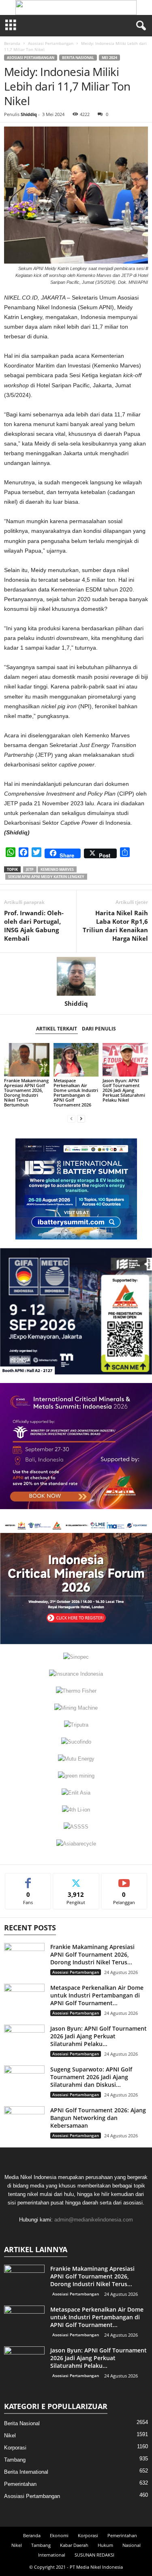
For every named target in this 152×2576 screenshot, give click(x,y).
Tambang (15, 2460)
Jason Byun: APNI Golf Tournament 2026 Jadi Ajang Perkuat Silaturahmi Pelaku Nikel (124, 1090)
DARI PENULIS (99, 1029)
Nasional (132, 2545)
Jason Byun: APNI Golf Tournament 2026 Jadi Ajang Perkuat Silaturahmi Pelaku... (98, 2036)
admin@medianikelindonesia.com (94, 2220)
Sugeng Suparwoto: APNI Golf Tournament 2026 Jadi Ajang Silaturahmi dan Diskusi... (91, 2077)
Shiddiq (29, 114)
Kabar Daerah (74, 2545)
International (52, 2555)
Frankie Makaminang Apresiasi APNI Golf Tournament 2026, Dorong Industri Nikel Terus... (92, 1954)
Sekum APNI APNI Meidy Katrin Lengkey (46, 877)
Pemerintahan (20, 2484)
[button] (76, 7)
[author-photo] (76, 976)
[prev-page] (71, 1118)
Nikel (10, 2436)
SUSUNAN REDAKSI (94, 2555)
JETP (30, 869)
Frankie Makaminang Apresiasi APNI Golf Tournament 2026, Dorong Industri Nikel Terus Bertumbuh (26, 1093)
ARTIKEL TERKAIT (57, 1029)
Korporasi (15, 2448)
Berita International (26, 2472)
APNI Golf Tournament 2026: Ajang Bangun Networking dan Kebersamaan (98, 2118)
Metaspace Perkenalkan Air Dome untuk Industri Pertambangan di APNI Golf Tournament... (97, 1995)
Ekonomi (59, 2535)
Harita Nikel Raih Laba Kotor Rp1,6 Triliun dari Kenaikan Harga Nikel (115, 926)
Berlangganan (124, 1879)
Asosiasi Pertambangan (51, 43)
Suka (28, 1879)
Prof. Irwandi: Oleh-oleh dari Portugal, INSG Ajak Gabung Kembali (34, 926)
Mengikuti (76, 1879)
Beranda (12, 43)
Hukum (105, 2545)
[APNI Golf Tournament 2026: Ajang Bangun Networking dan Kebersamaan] (24, 2121)
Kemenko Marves (57, 869)
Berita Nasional (78, 58)
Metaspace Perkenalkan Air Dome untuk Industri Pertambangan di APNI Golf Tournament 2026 (76, 1093)
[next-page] (81, 1118)
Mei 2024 (109, 58)
